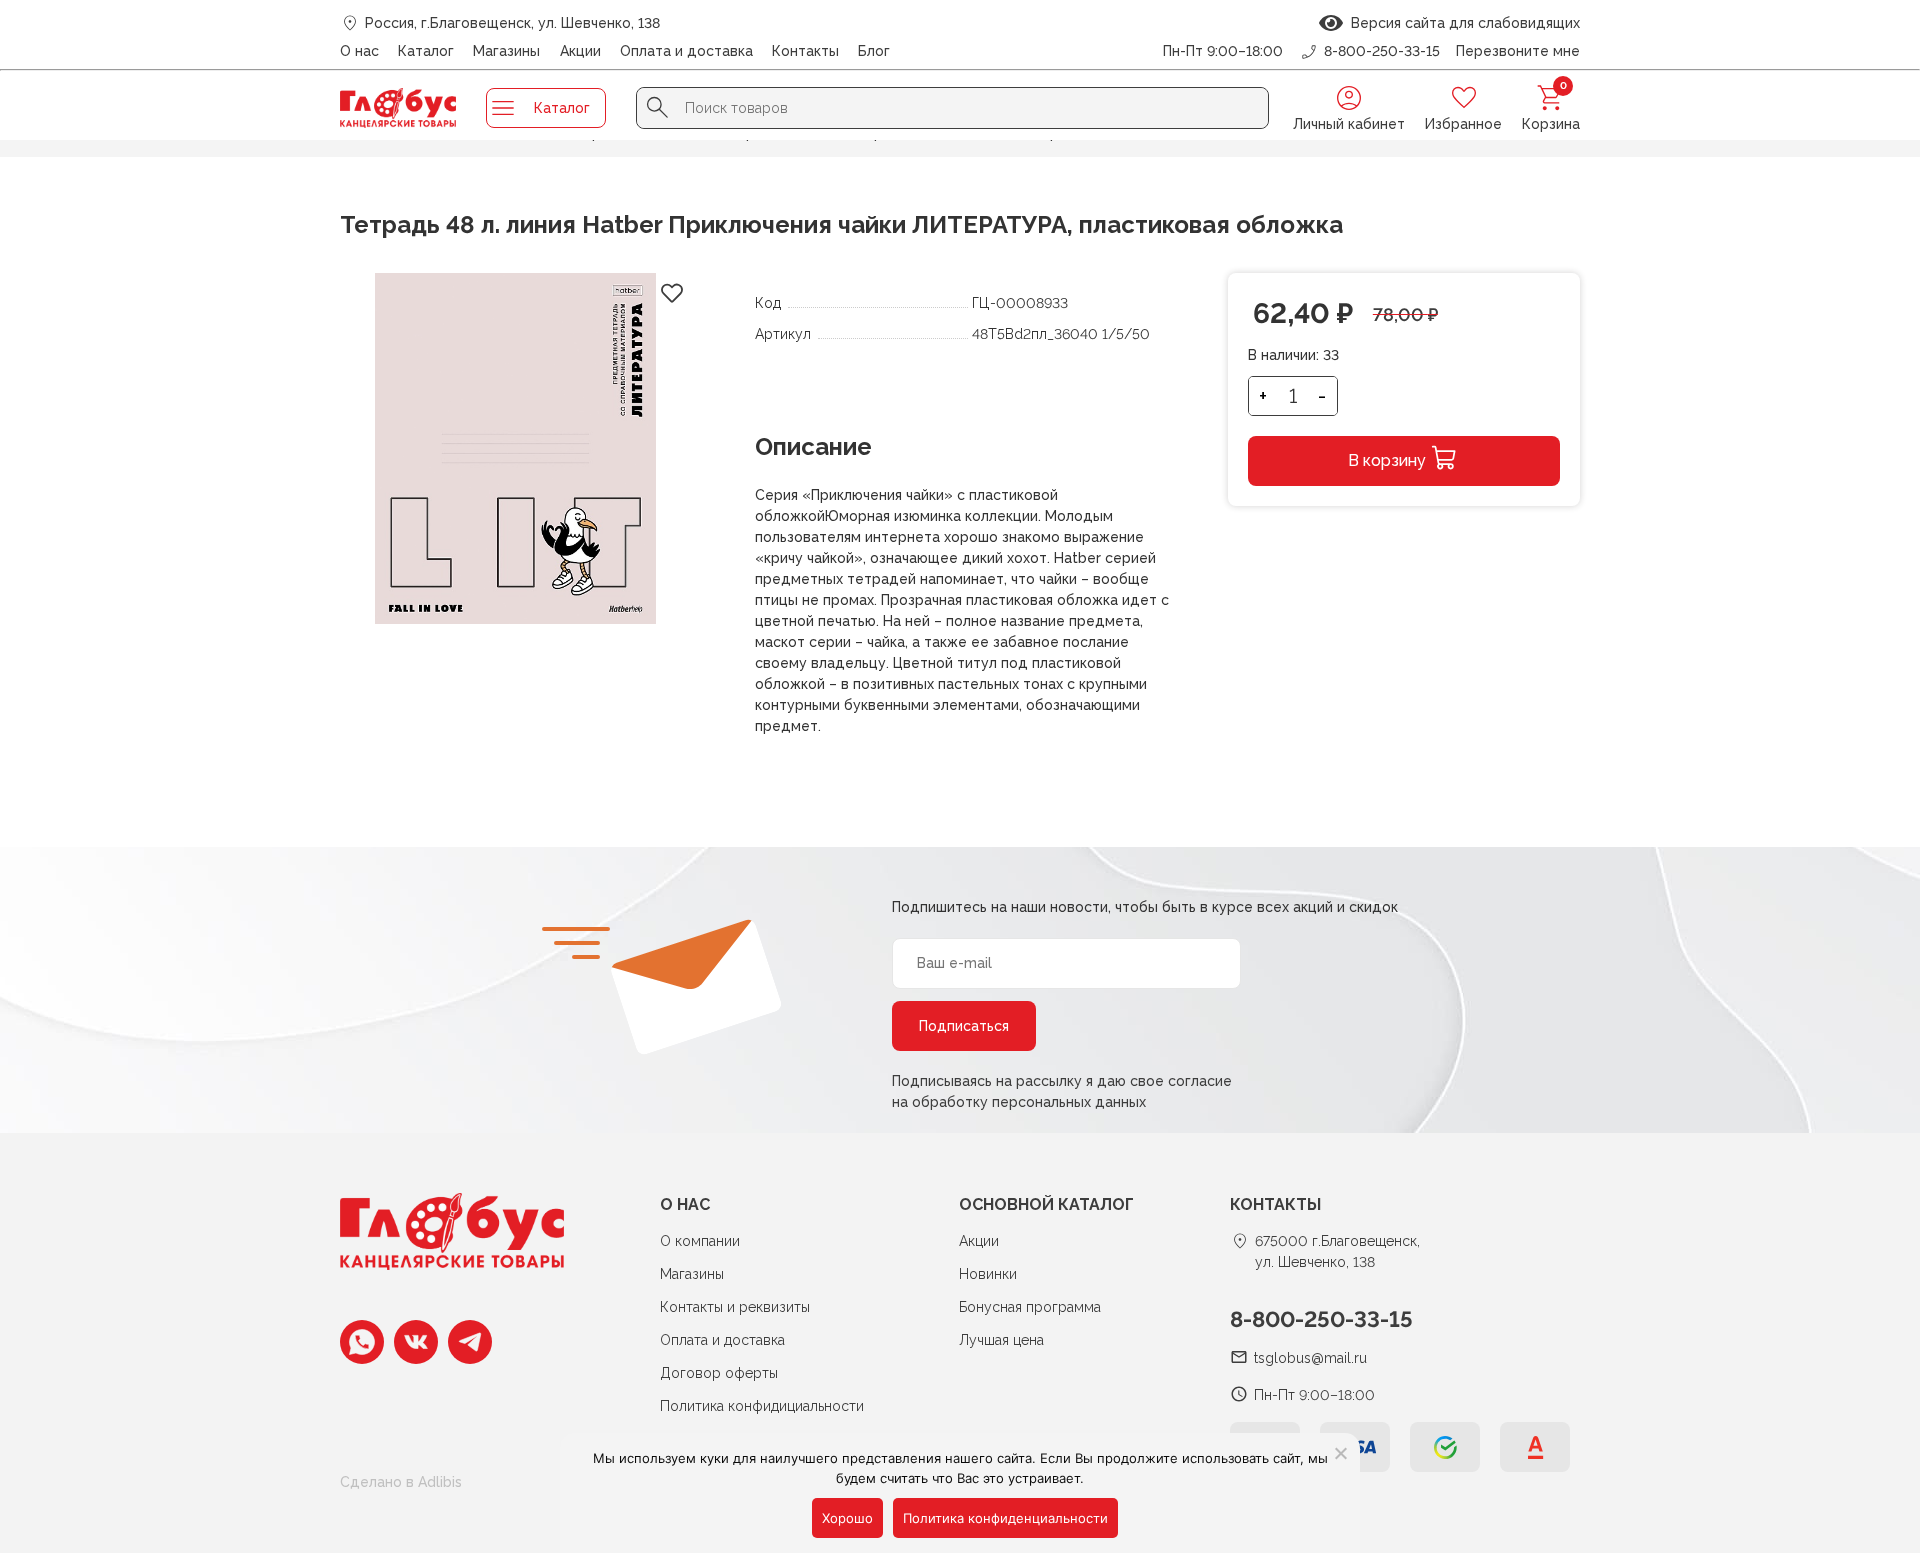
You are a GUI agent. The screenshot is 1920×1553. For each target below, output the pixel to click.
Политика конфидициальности (762, 1406)
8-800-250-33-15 (1321, 1319)
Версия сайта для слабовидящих (1461, 23)
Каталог (426, 51)
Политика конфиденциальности (1005, 1518)
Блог (874, 51)
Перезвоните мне (1518, 51)
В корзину (1387, 460)
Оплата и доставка (686, 51)
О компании (700, 1241)
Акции (580, 51)
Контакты (805, 51)
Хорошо (847, 1518)
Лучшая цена (1001, 1340)
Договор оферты (719, 1373)
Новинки (988, 1274)
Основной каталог (1046, 1204)
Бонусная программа (1030, 1307)
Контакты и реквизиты (735, 1307)
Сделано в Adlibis (401, 1482)
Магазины (506, 51)
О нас (359, 51)
